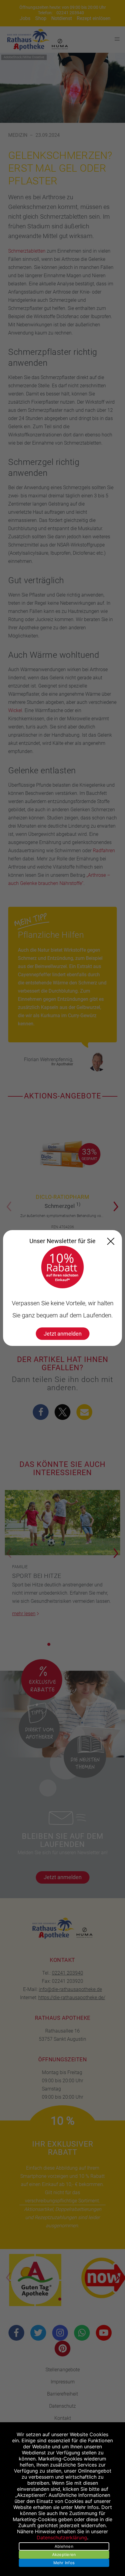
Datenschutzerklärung (62, 2537)
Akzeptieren (64, 2554)
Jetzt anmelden (63, 1334)
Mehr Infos (64, 2563)
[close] (111, 1241)
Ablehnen (64, 2546)
